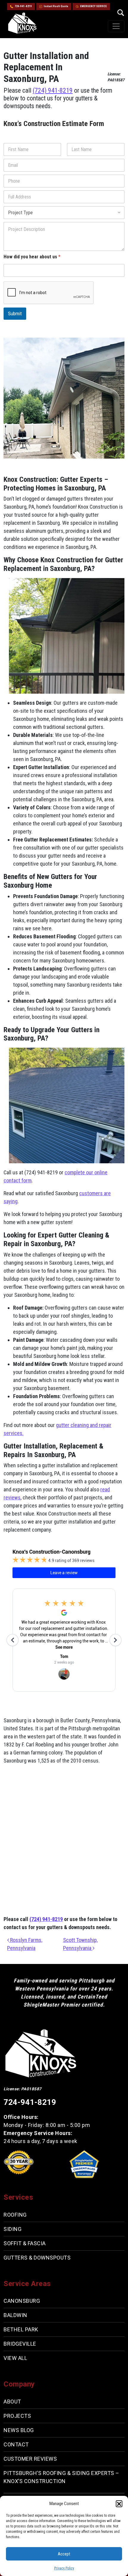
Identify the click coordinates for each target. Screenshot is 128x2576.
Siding (13, 2229)
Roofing (15, 2215)
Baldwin (15, 2315)
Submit (15, 313)
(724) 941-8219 (53, 90)
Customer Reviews (30, 2459)
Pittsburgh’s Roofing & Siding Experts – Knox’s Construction (61, 2477)
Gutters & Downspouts (37, 2258)
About (12, 2402)
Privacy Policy (64, 2568)
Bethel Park (21, 2329)
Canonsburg (22, 2301)
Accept (64, 2554)
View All (15, 2358)
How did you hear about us (32, 257)
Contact (16, 2444)
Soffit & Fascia (25, 2243)
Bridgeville (20, 2344)
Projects (17, 2416)
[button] (119, 2504)
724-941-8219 (23, 6)
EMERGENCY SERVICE (93, 6)
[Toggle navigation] (116, 26)
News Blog (19, 2430)
